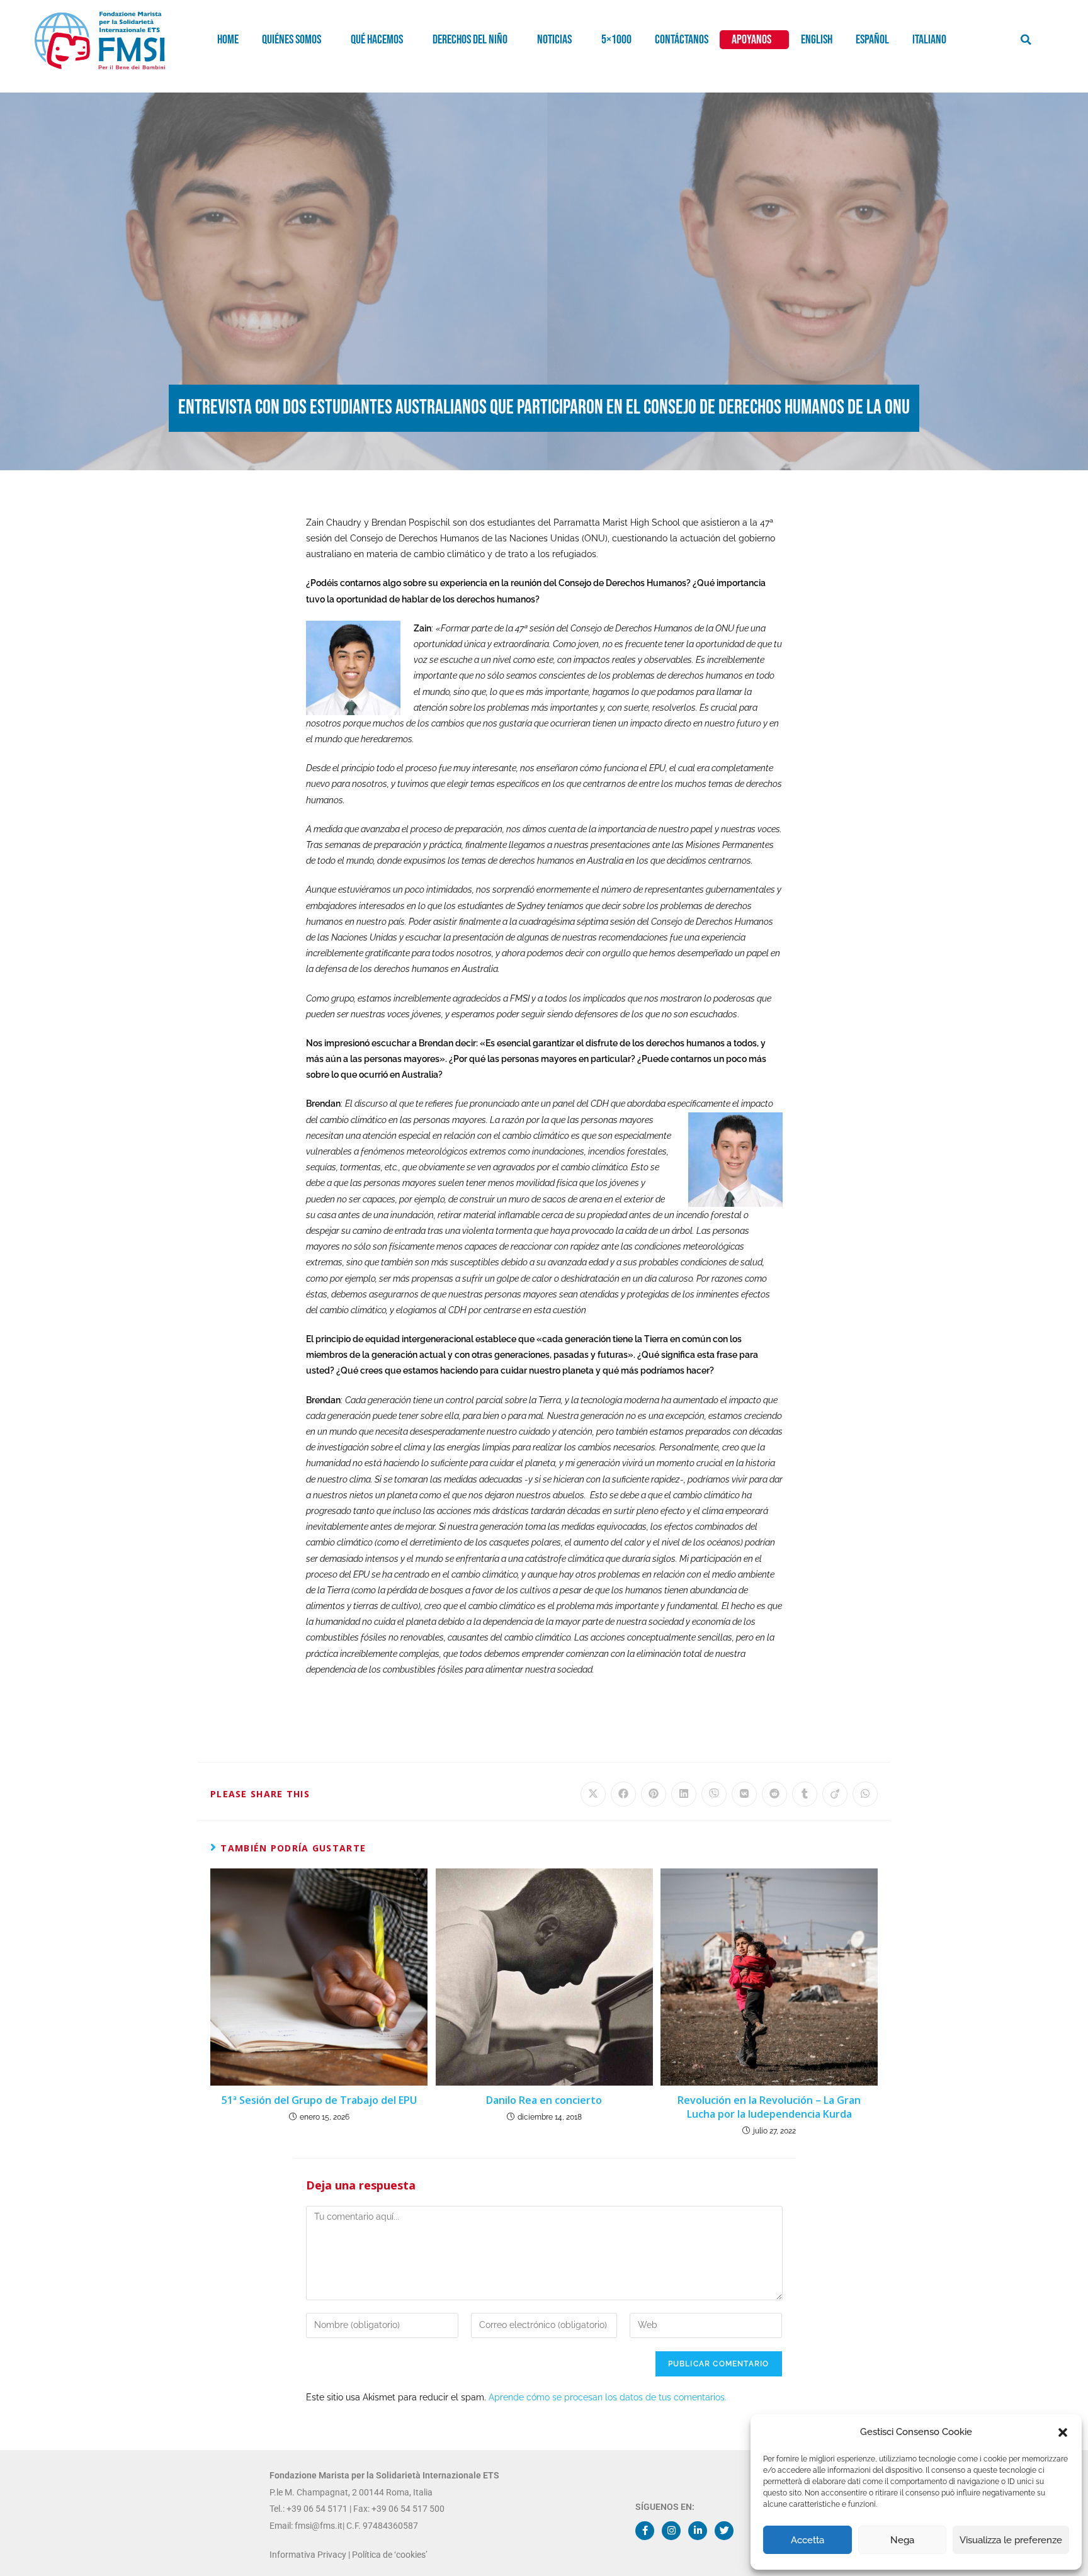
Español (872, 40)
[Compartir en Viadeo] (835, 1794)
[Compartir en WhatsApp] (865, 1794)
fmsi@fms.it (318, 2526)
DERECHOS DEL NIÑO (470, 40)
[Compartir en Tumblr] (805, 1794)
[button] (1063, 2432)
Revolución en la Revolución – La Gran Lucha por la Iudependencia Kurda (769, 2107)
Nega (902, 2540)
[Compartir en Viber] (714, 1794)
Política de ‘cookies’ (390, 2555)
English (817, 40)
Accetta (807, 2540)
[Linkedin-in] (698, 2531)
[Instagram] (671, 2531)
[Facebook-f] (645, 2531)
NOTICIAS (554, 40)
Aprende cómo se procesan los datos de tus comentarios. (608, 2397)
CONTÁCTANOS (682, 40)
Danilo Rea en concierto (544, 2100)
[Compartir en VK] (744, 1794)
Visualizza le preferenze (1011, 2540)
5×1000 (616, 40)
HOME (228, 40)
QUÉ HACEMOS (377, 40)
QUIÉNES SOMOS (292, 40)
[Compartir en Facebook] (623, 1794)
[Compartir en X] (593, 1794)
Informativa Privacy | (311, 2555)
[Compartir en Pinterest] (654, 1794)
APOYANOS (751, 40)
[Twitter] (724, 2531)
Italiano (929, 40)
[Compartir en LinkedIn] (684, 1794)
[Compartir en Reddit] (774, 1794)
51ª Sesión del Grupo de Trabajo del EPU (319, 2100)
